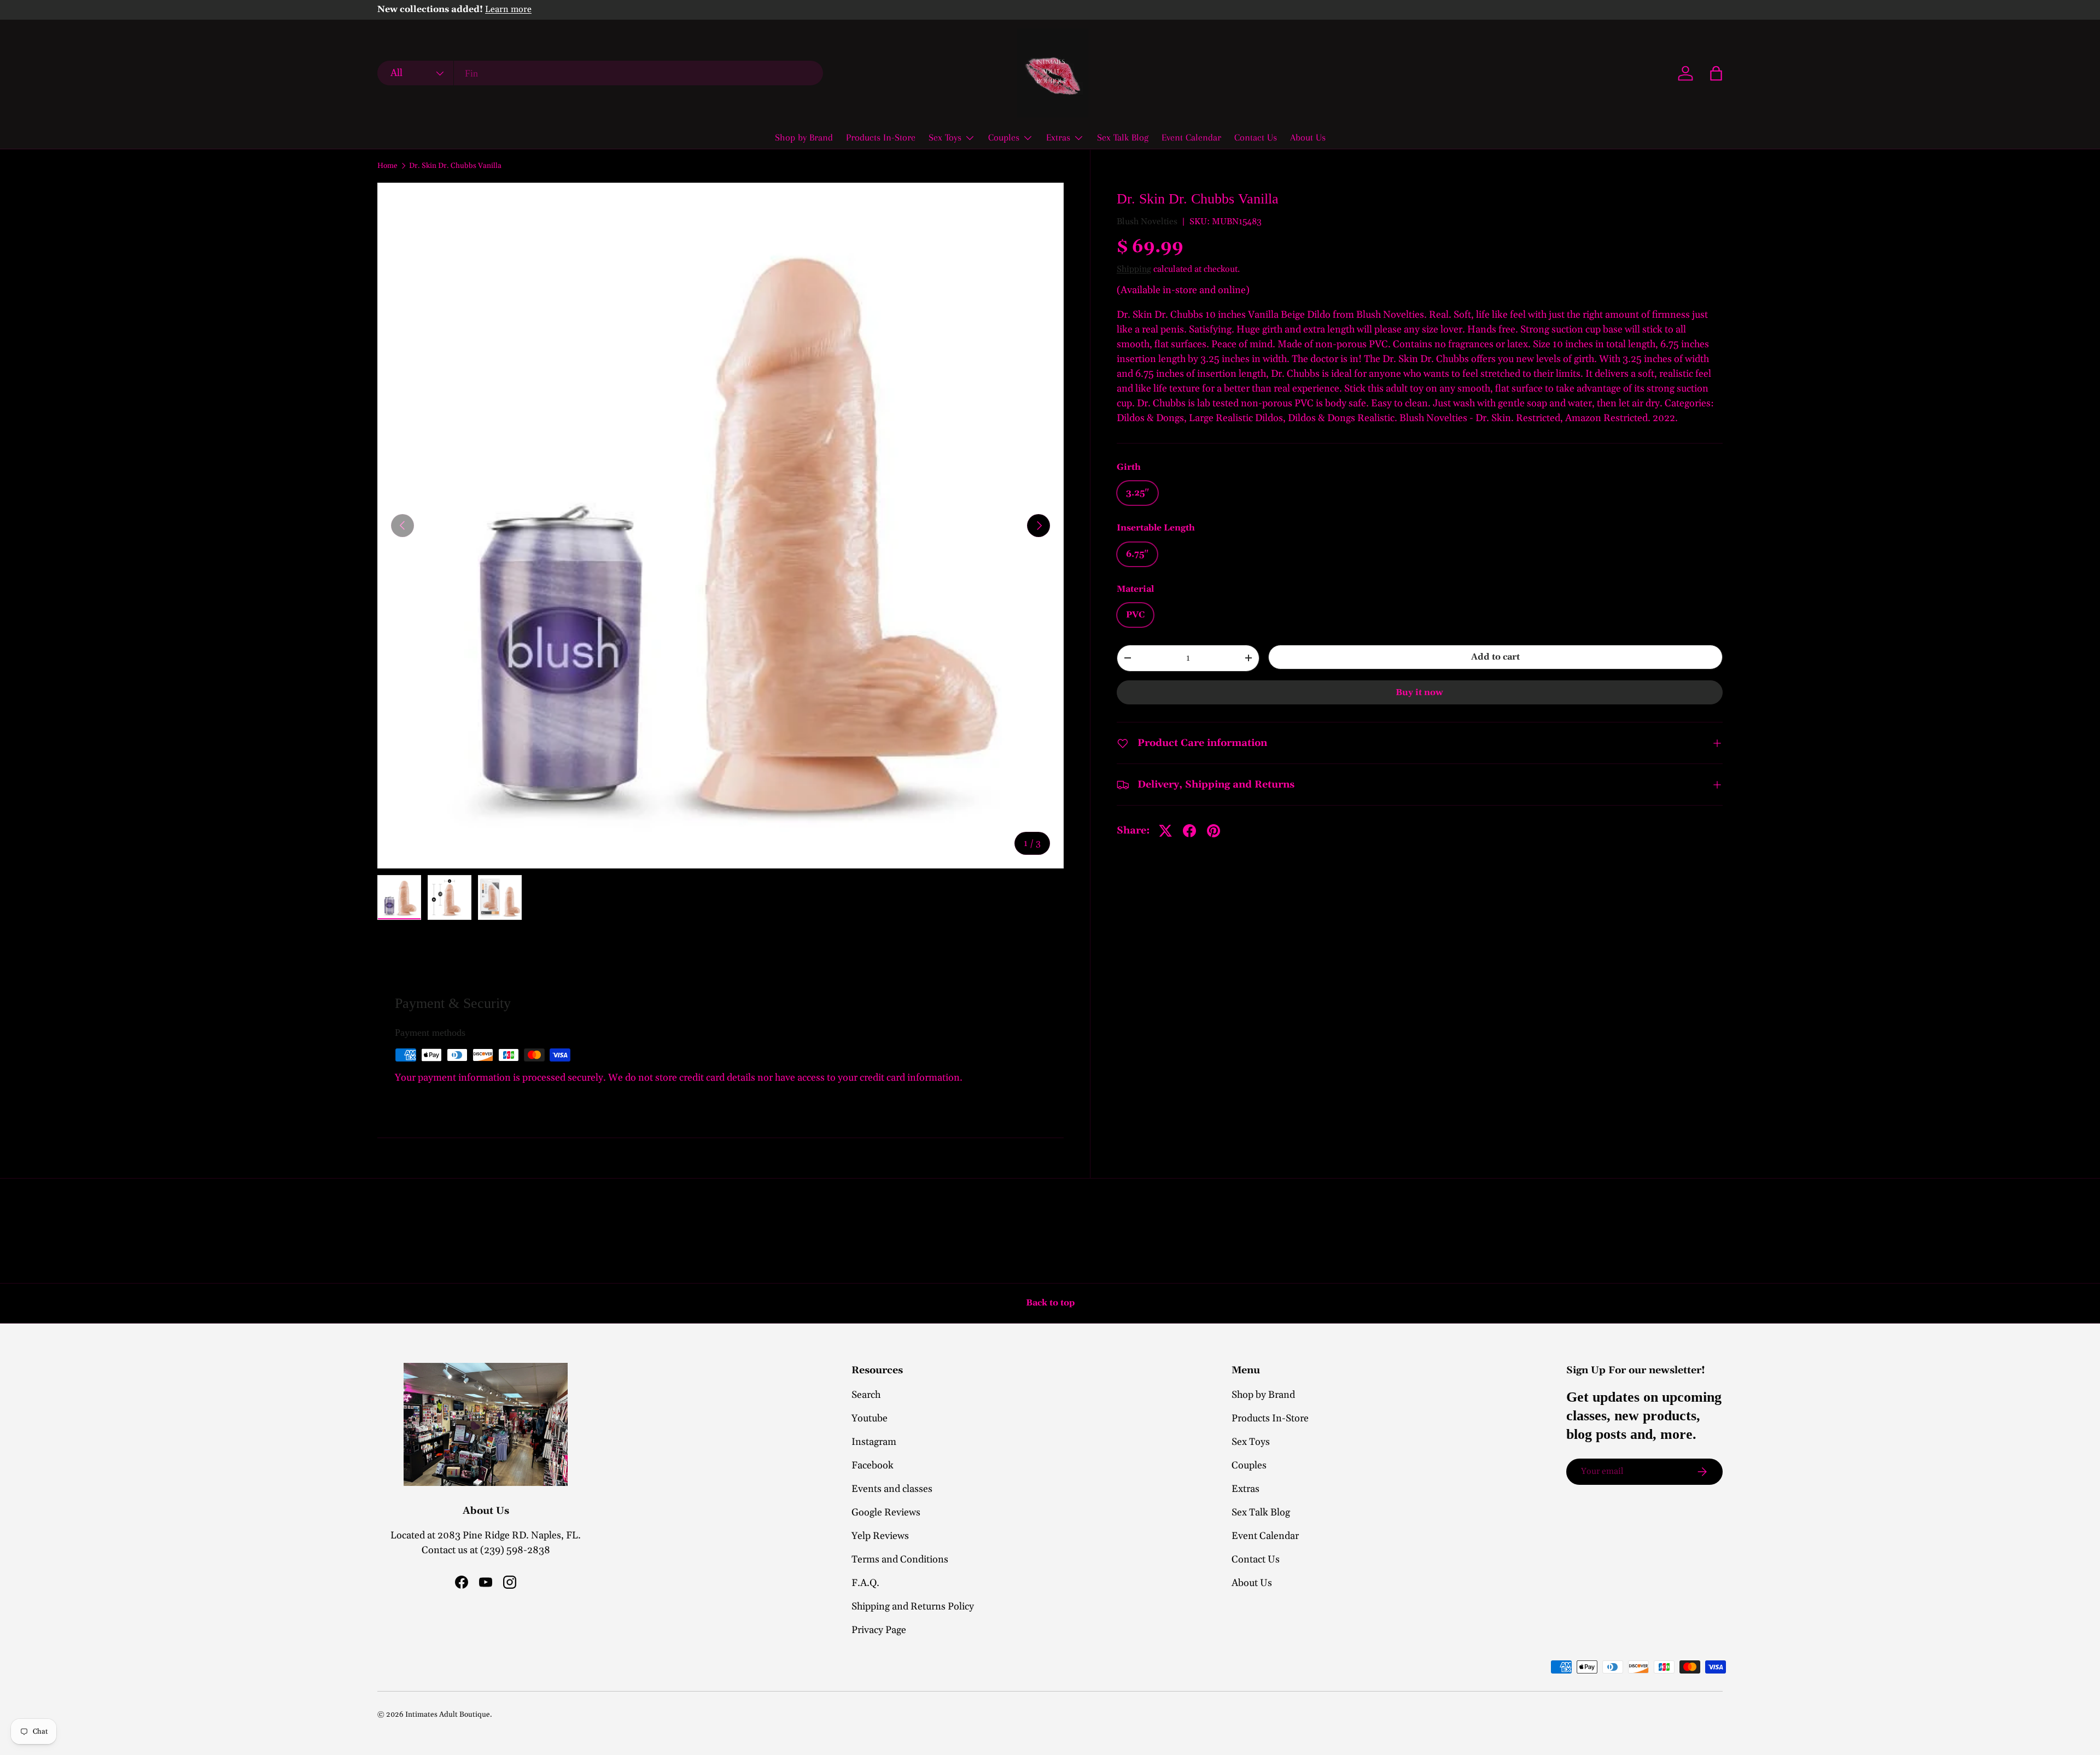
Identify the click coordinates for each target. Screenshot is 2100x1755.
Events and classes (892, 1489)
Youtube (870, 1418)
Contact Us (1256, 137)
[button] (1716, 73)
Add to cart (1495, 657)
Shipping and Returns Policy (913, 1607)
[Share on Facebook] (1189, 831)
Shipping (1134, 269)
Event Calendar (1191, 137)
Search (866, 1395)
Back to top (1050, 1303)
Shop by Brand (804, 137)
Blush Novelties (1147, 221)
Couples (1004, 137)
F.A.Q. (865, 1583)
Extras (1058, 137)
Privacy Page (879, 1630)
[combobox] (600, 74)
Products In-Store (881, 137)
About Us (1308, 137)
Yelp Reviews (880, 1536)
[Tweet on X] (1165, 831)
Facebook (873, 1465)
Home (387, 166)
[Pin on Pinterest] (1214, 831)
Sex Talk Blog (1123, 137)
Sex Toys (945, 137)
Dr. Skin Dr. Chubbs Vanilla (455, 166)
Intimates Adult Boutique (448, 1715)
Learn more (508, 10)
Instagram (874, 1442)
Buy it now (1419, 692)
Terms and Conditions (900, 1559)
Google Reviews (886, 1512)
